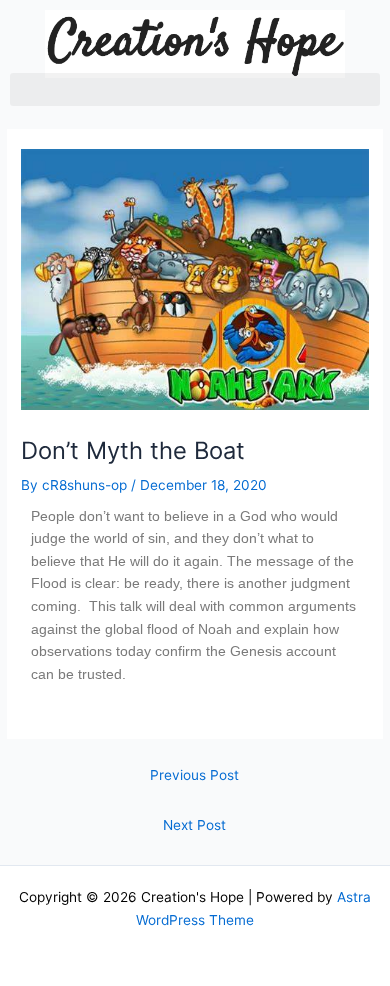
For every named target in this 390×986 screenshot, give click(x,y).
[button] (195, 89)
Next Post (194, 825)
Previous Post (194, 775)
